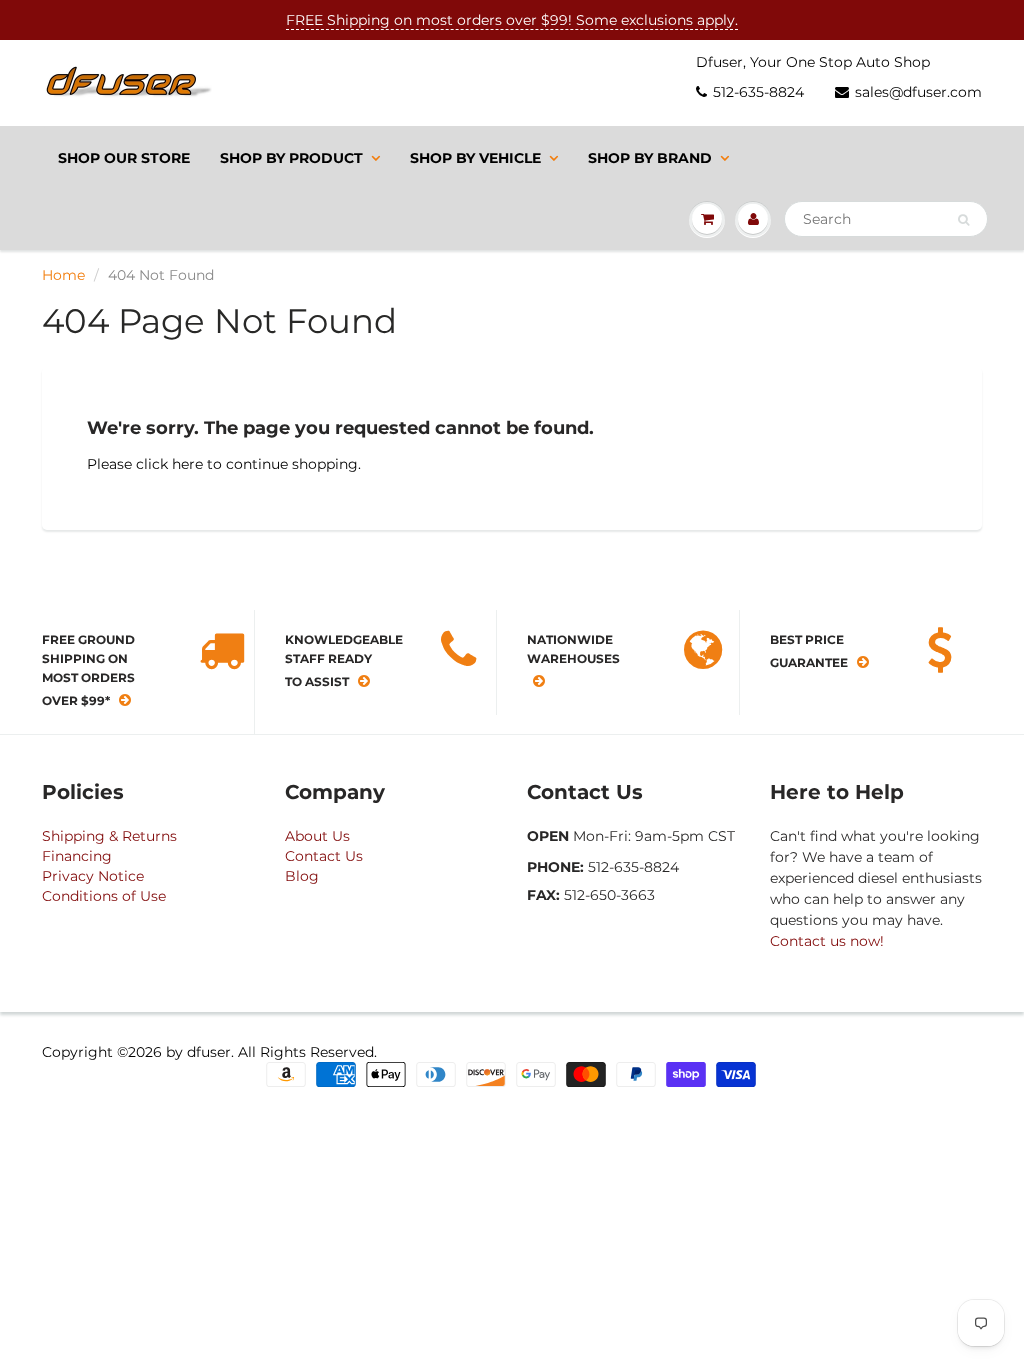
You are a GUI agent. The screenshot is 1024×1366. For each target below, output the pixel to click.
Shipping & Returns (109, 836)
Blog (302, 876)
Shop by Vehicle (475, 158)
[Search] (963, 220)
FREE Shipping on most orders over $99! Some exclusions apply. (512, 20)
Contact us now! (827, 941)
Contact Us (324, 856)
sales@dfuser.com (918, 92)
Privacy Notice (93, 876)
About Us (317, 836)
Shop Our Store (124, 158)
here (187, 464)
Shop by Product (291, 158)
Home (63, 275)
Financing (77, 856)
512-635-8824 (758, 92)
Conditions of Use (104, 896)
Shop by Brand (650, 158)
